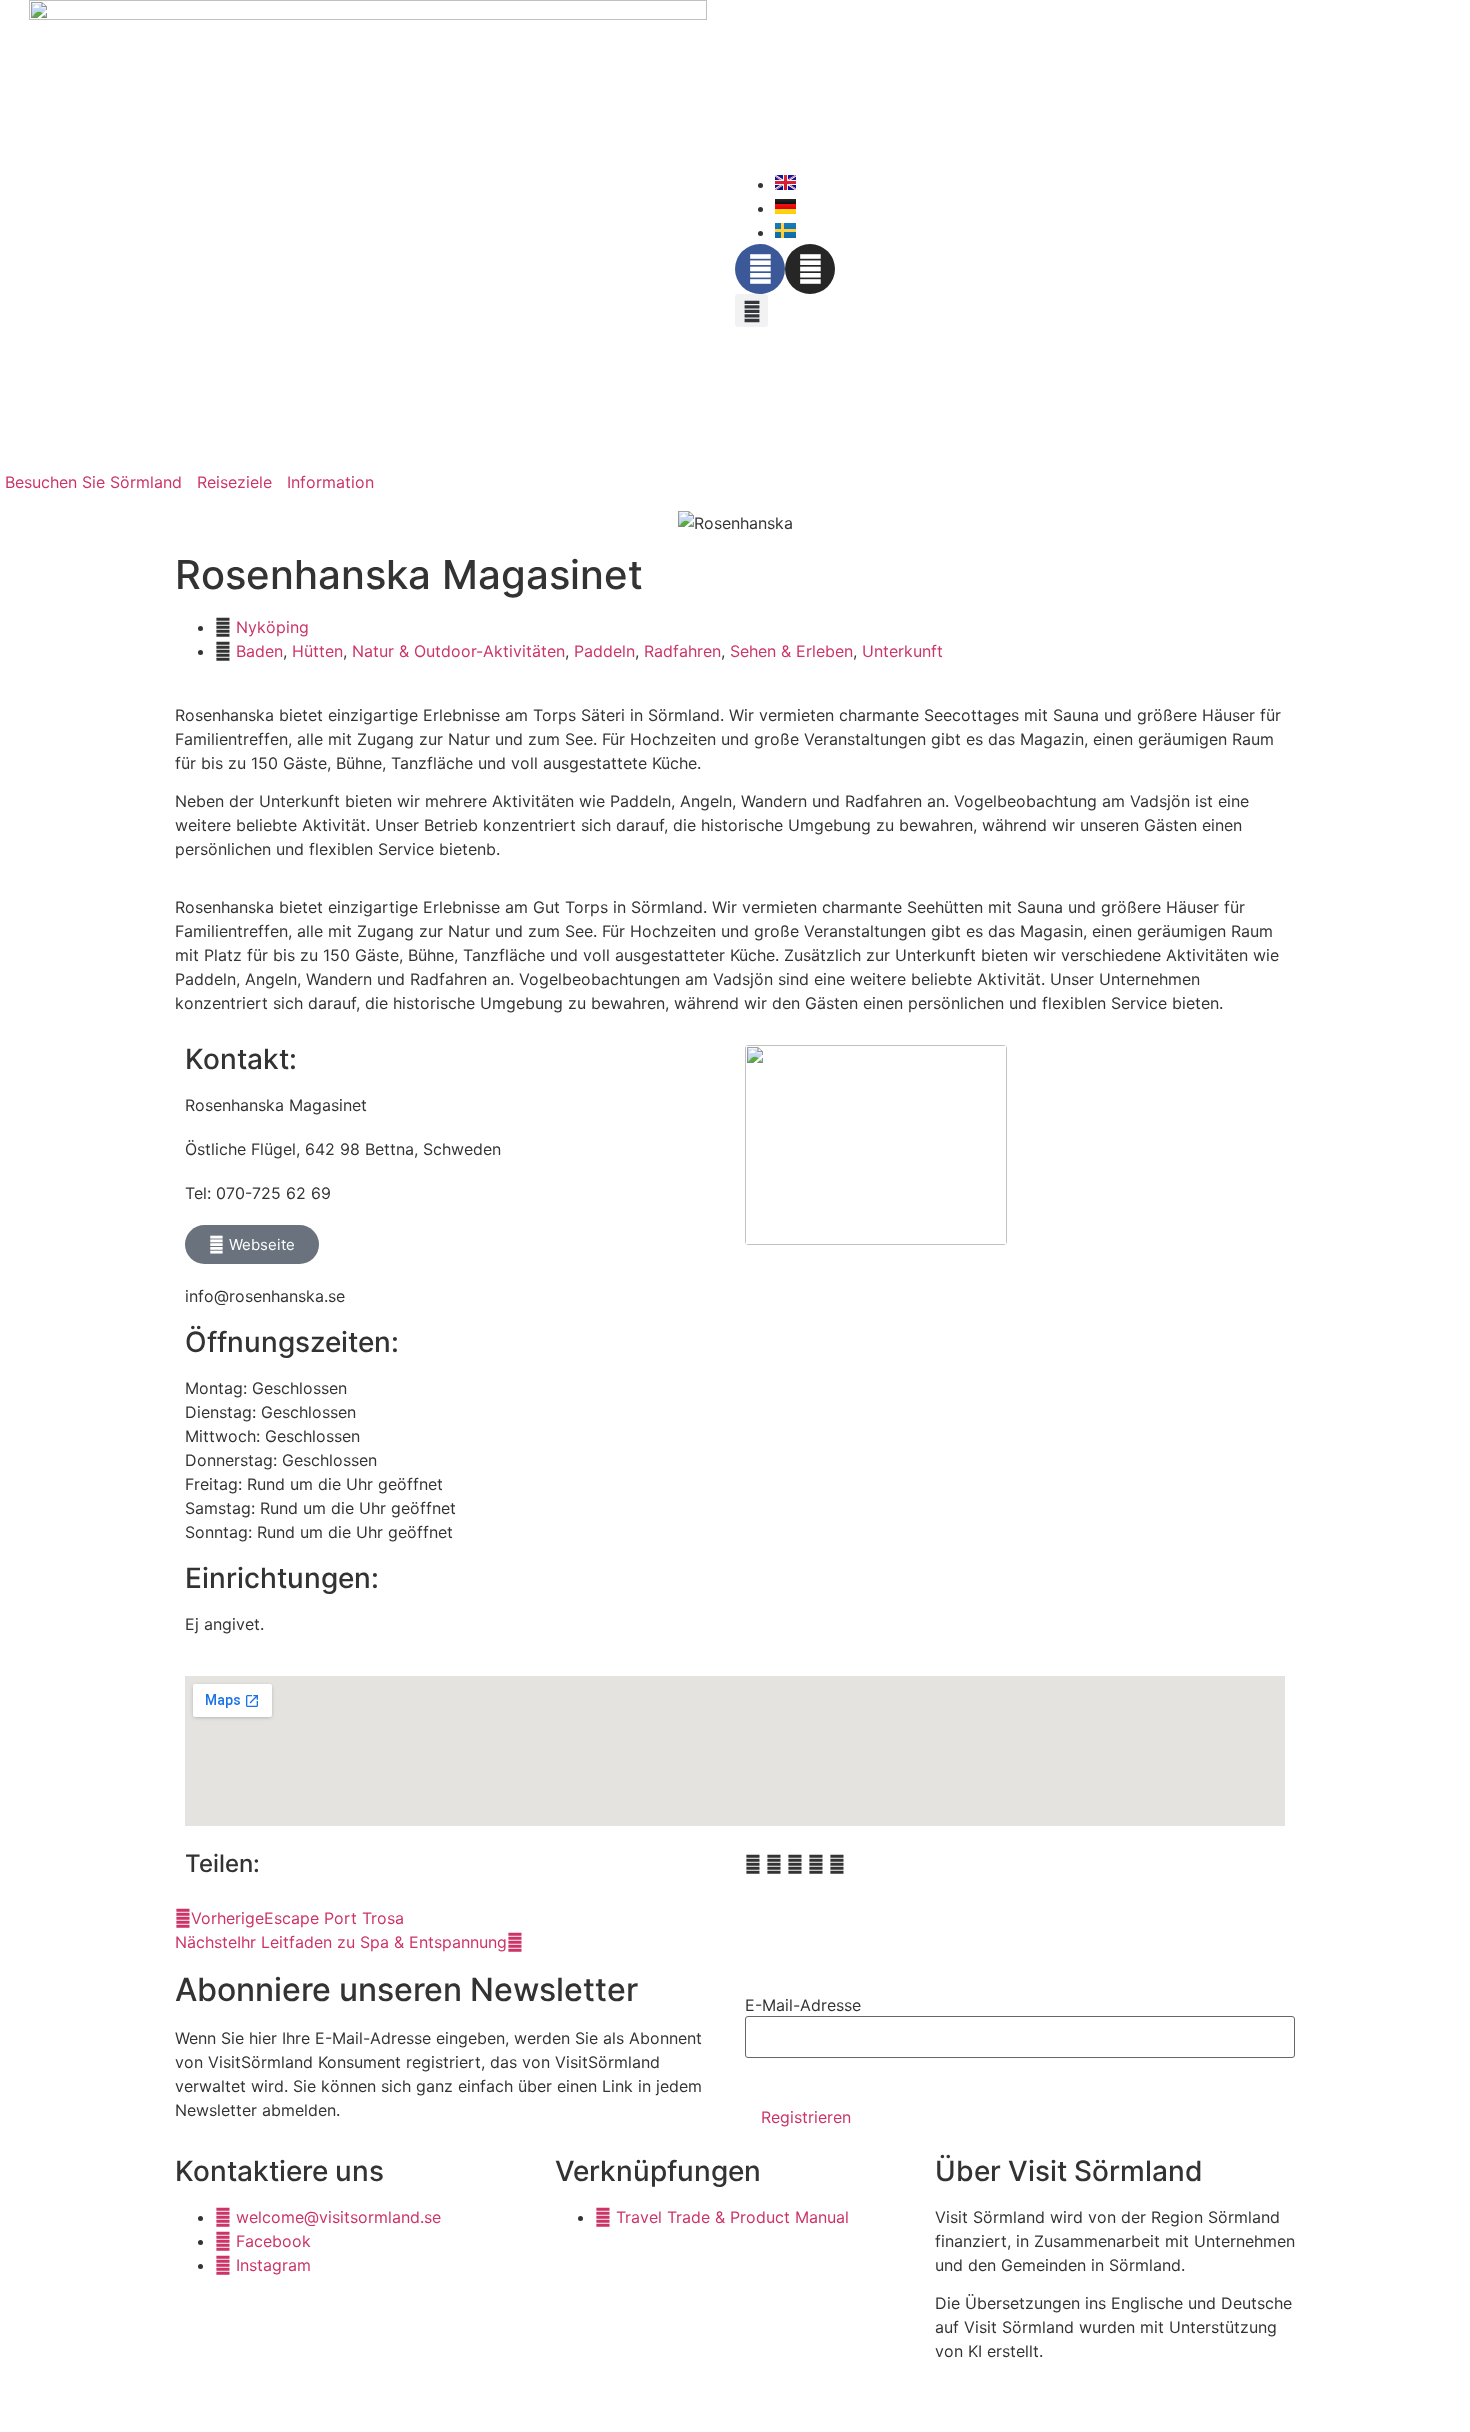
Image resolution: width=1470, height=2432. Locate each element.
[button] (751, 310)
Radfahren (682, 651)
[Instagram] (810, 269)
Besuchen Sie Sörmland (93, 482)
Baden (259, 651)
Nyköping (272, 627)
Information (330, 482)
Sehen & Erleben (791, 651)
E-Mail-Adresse (803, 2005)
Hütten (317, 651)
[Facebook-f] (760, 269)
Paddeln (604, 651)
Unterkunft (902, 651)
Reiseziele (234, 482)
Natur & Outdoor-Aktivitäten (458, 651)
